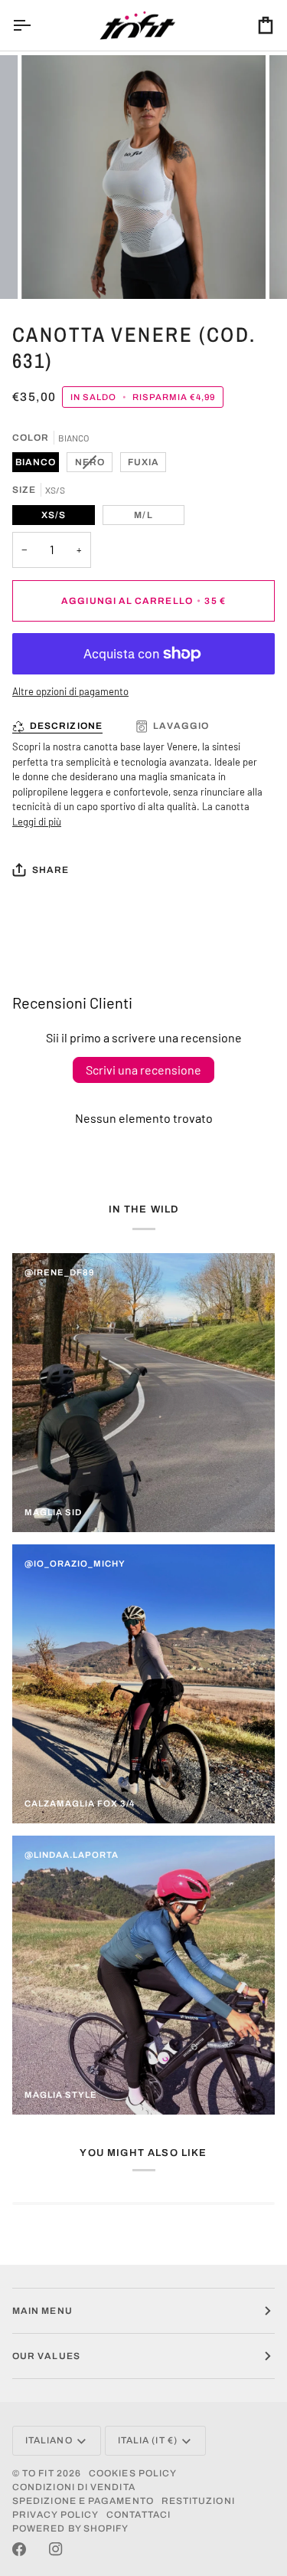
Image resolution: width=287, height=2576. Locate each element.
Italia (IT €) (148, 2440)
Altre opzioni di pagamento (70, 691)
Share (51, 870)
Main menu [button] (42, 2311)
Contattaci (139, 2515)
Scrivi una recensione (143, 1070)
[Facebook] (19, 2549)
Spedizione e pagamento (83, 2501)
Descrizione (66, 726)
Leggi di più (37, 822)
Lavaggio (181, 726)
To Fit (38, 2473)
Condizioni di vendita (74, 2487)
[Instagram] (56, 2549)
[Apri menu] (35, 25)
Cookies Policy (133, 2473)
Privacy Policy (55, 2515)
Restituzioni (198, 2501)
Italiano (49, 2440)
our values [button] (46, 2356)
